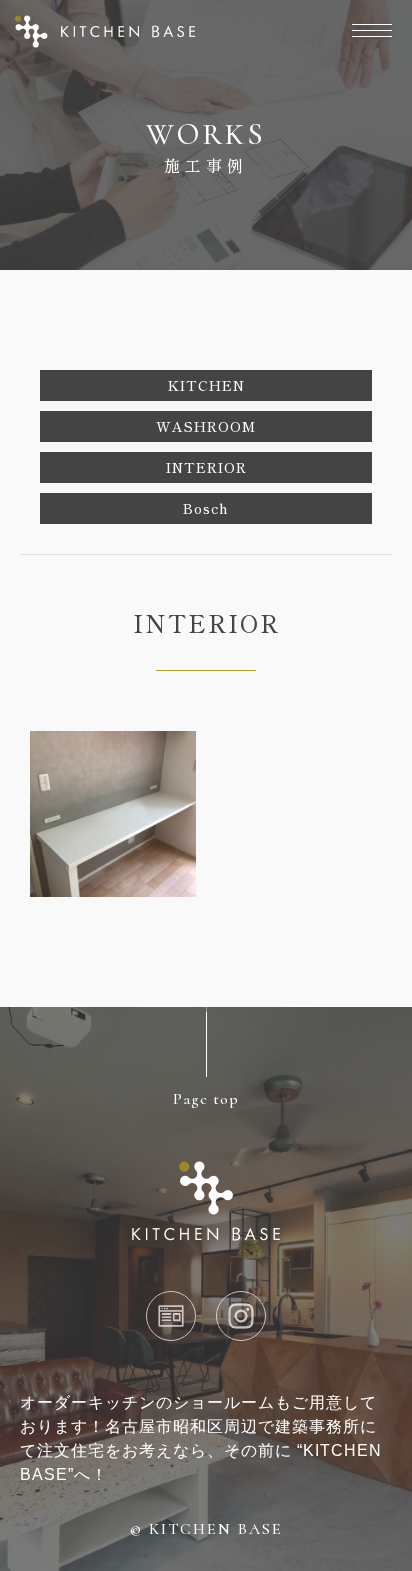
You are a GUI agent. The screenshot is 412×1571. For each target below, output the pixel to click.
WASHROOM (206, 426)
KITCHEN (206, 385)
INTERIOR (206, 467)
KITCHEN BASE (216, 1529)
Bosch (206, 508)
